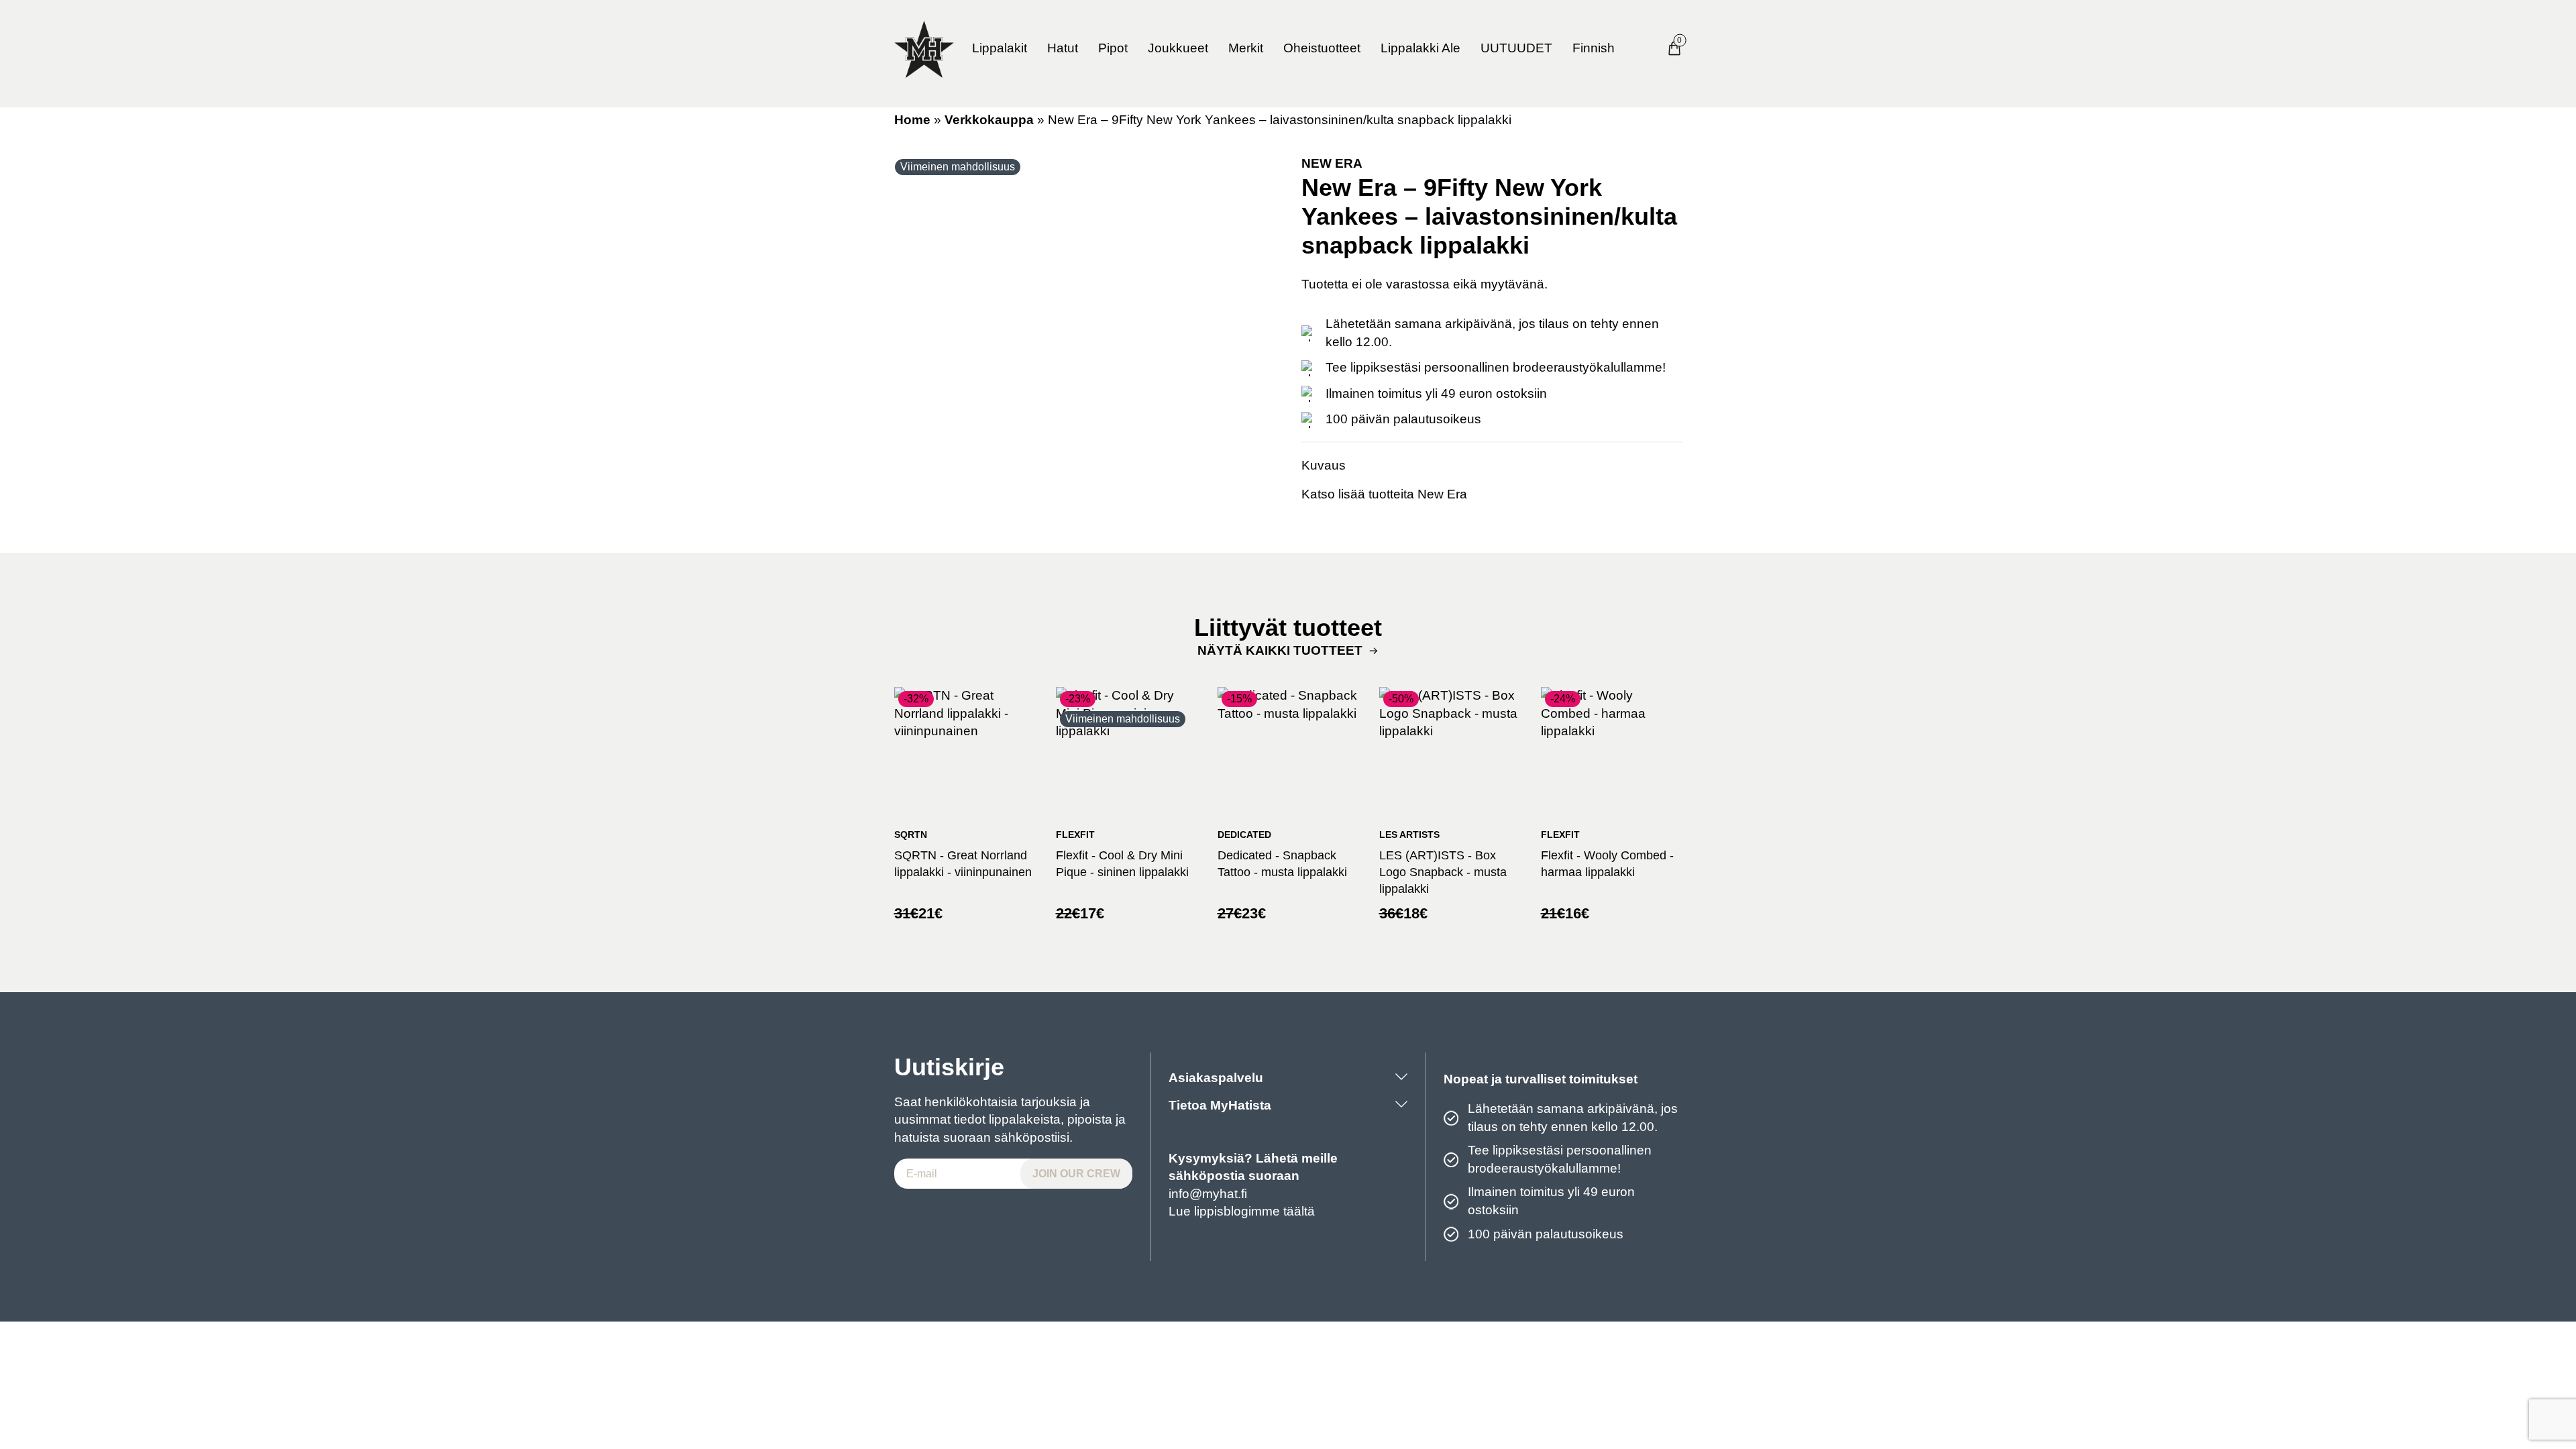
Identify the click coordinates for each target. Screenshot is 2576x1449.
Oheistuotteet (1322, 48)
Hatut (1063, 48)
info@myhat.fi (1208, 1194)
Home (912, 120)
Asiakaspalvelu (1216, 1078)
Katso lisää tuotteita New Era (1384, 494)
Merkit (1246, 48)
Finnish (1594, 48)
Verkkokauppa (989, 120)
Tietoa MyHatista (1220, 1105)
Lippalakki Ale (1420, 48)
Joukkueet (1178, 48)
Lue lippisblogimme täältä (1242, 1211)
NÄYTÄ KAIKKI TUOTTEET (1280, 650)
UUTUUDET (1516, 48)
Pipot (1113, 48)
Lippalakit (1000, 48)
